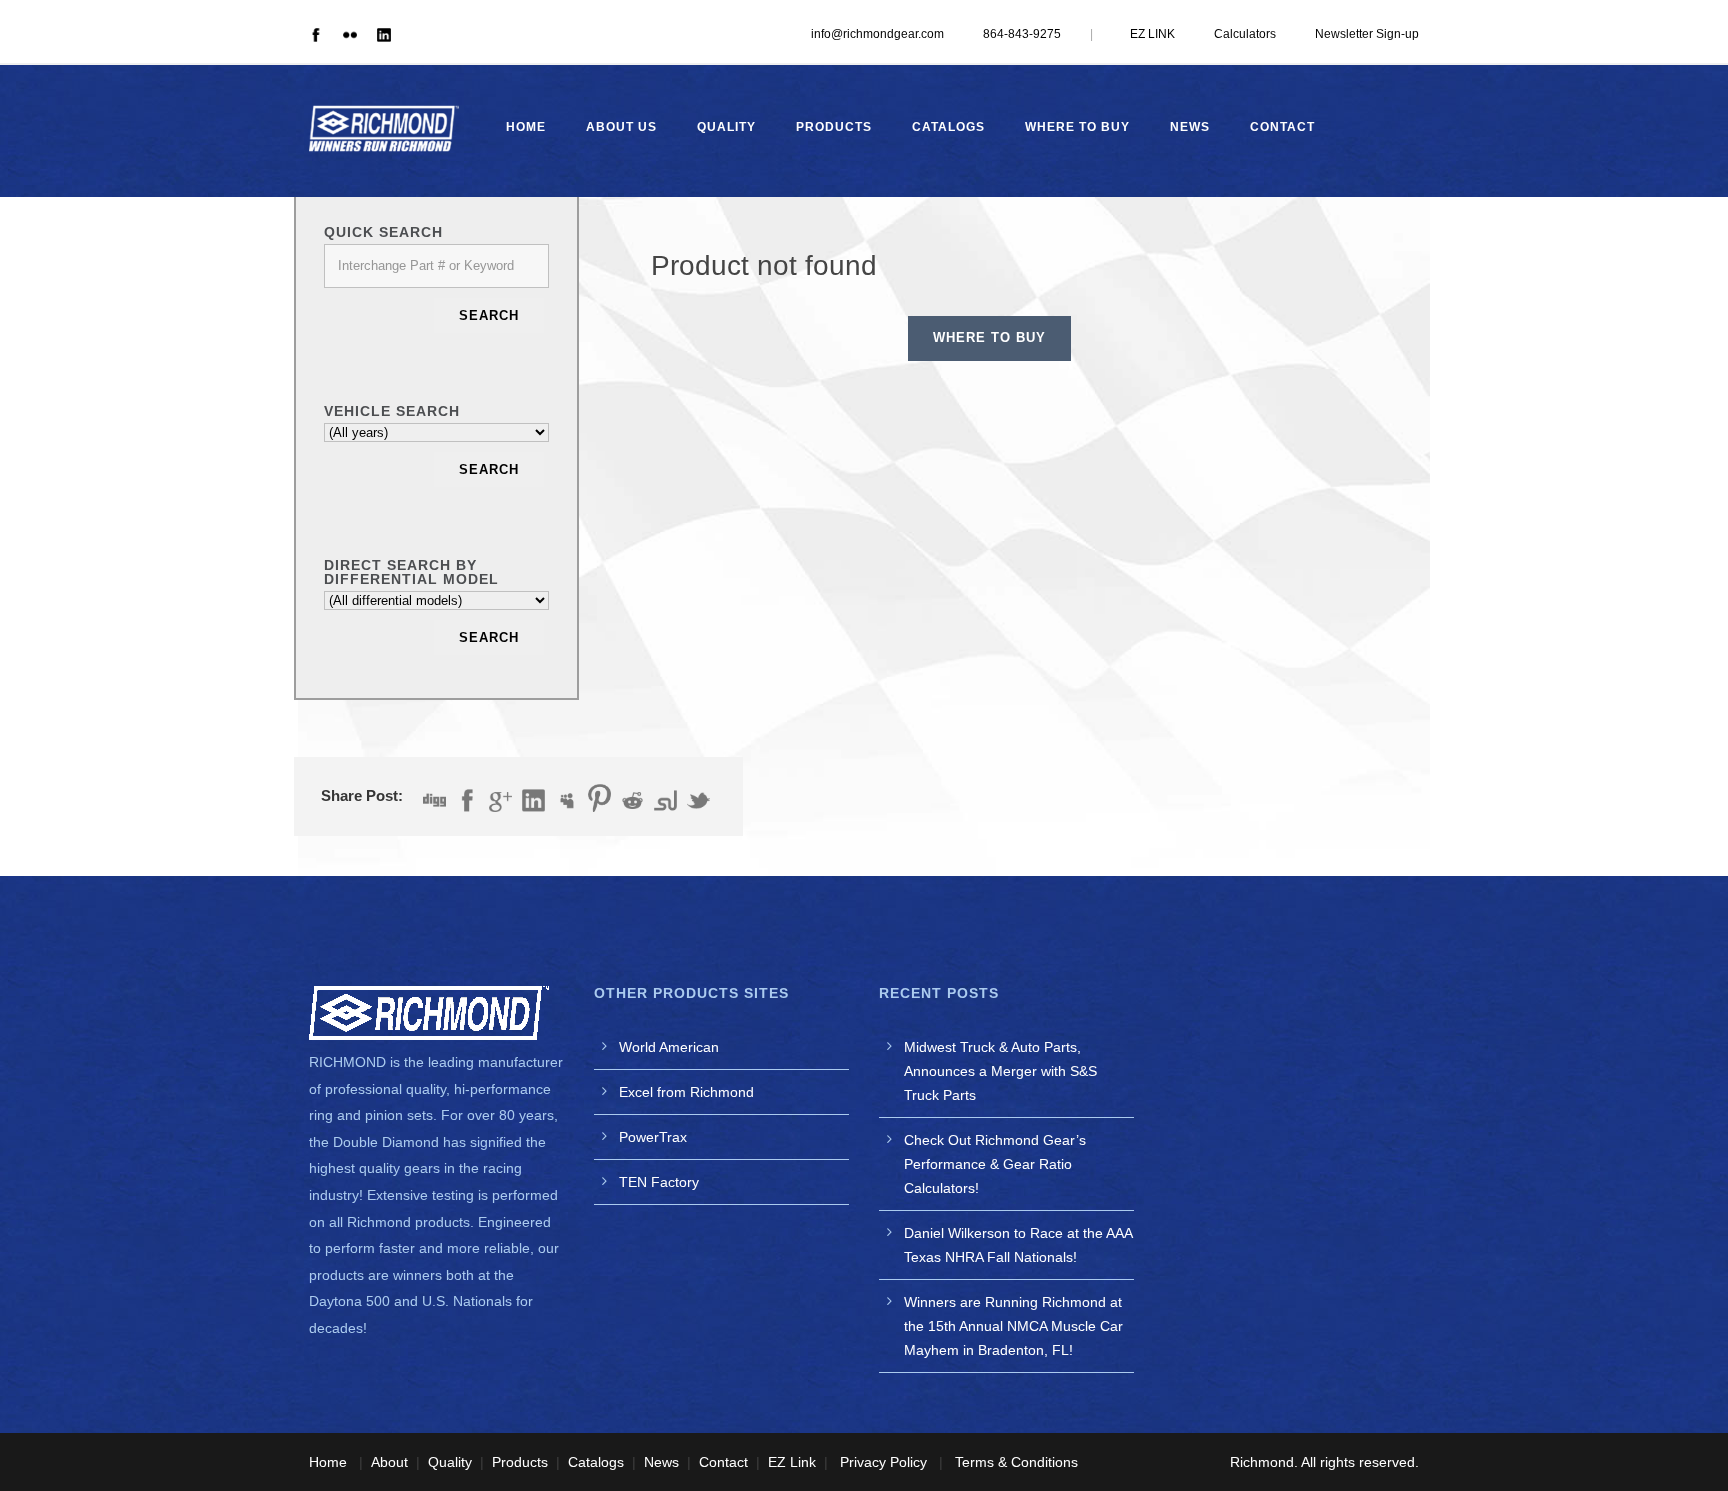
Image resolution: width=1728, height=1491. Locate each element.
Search (489, 315)
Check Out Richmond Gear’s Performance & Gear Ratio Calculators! (995, 1164)
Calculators (1245, 34)
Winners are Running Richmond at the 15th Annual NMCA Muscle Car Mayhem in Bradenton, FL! (1013, 1326)
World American (669, 1047)
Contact (1282, 127)
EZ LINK (1152, 34)
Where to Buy (1077, 127)
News (1190, 127)
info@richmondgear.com (877, 34)
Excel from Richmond (686, 1092)
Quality (726, 127)
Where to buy (989, 337)
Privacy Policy (883, 1462)
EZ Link (792, 1462)
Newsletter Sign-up (1367, 34)
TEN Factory (659, 1182)
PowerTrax (653, 1137)
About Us (621, 127)
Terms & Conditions (1016, 1462)
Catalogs (948, 127)
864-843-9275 (1022, 34)
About (389, 1462)
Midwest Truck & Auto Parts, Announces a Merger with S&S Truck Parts (1000, 1071)
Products (834, 127)
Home (526, 127)
